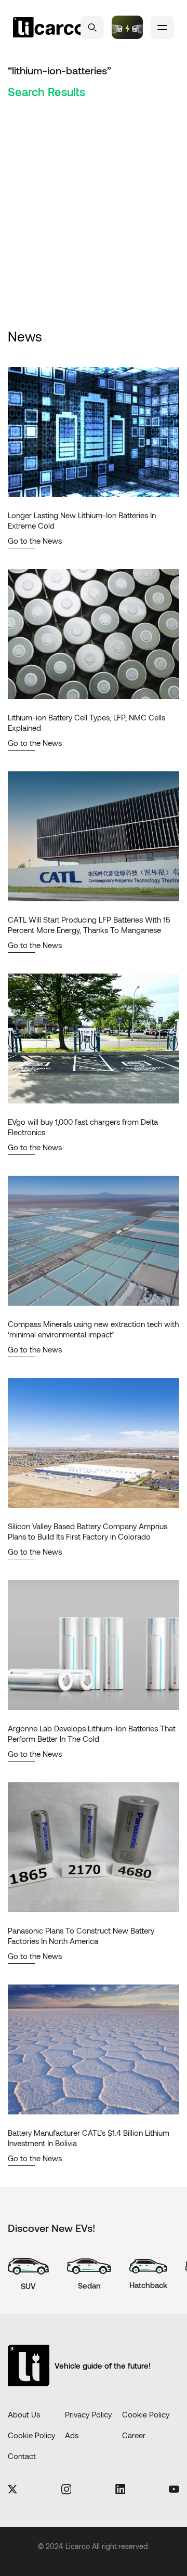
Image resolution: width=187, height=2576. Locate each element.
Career (134, 2435)
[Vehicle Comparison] (127, 27)
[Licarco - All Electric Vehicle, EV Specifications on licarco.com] (49, 28)
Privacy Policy (88, 2414)
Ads (72, 2435)
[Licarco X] (12, 2490)
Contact (22, 2456)
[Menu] (162, 27)
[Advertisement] (94, 228)
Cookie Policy (146, 2414)
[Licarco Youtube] (174, 2490)
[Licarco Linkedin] (120, 2490)
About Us (24, 2414)
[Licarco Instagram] (66, 2490)
